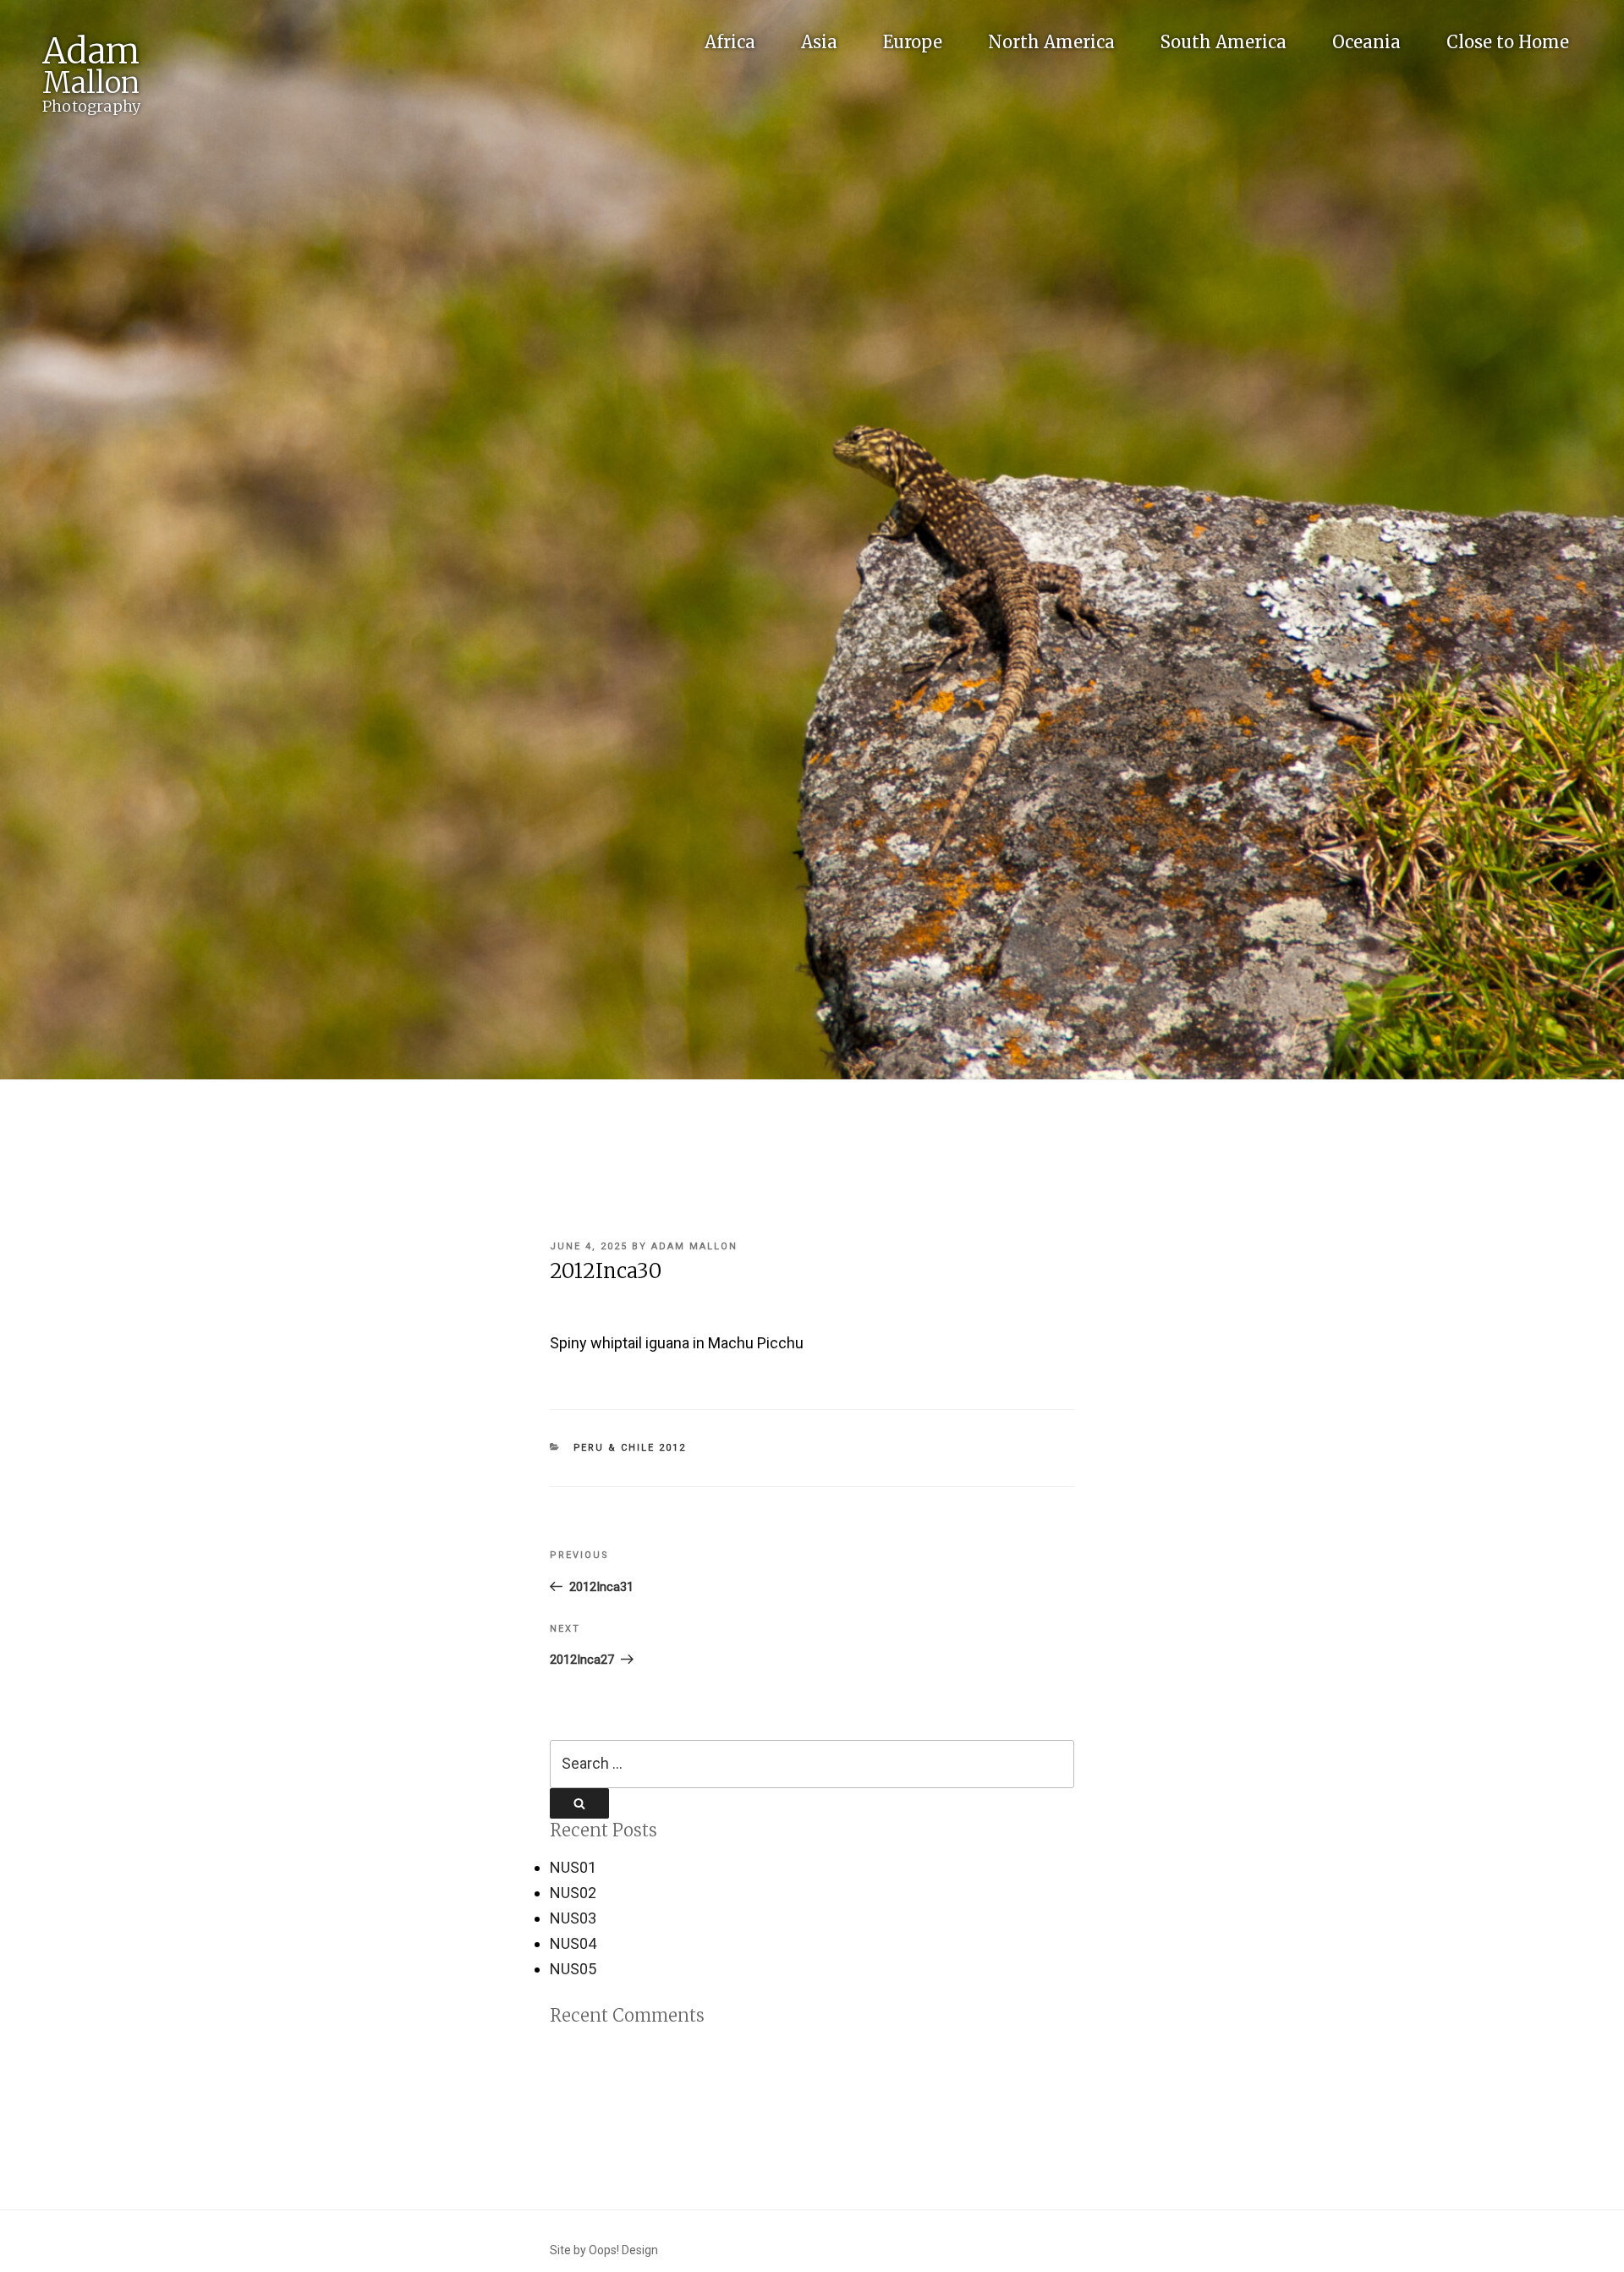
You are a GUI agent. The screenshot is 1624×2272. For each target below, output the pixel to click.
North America (1051, 42)
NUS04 (573, 1943)
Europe (913, 42)
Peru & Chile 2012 (630, 1448)
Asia (819, 42)
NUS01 (573, 1867)
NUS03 (573, 1918)
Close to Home (1508, 42)
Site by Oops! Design (604, 2250)
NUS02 (573, 1893)
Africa (730, 42)
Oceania (1366, 42)
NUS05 (573, 1969)
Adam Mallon (694, 1246)
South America (1223, 42)
